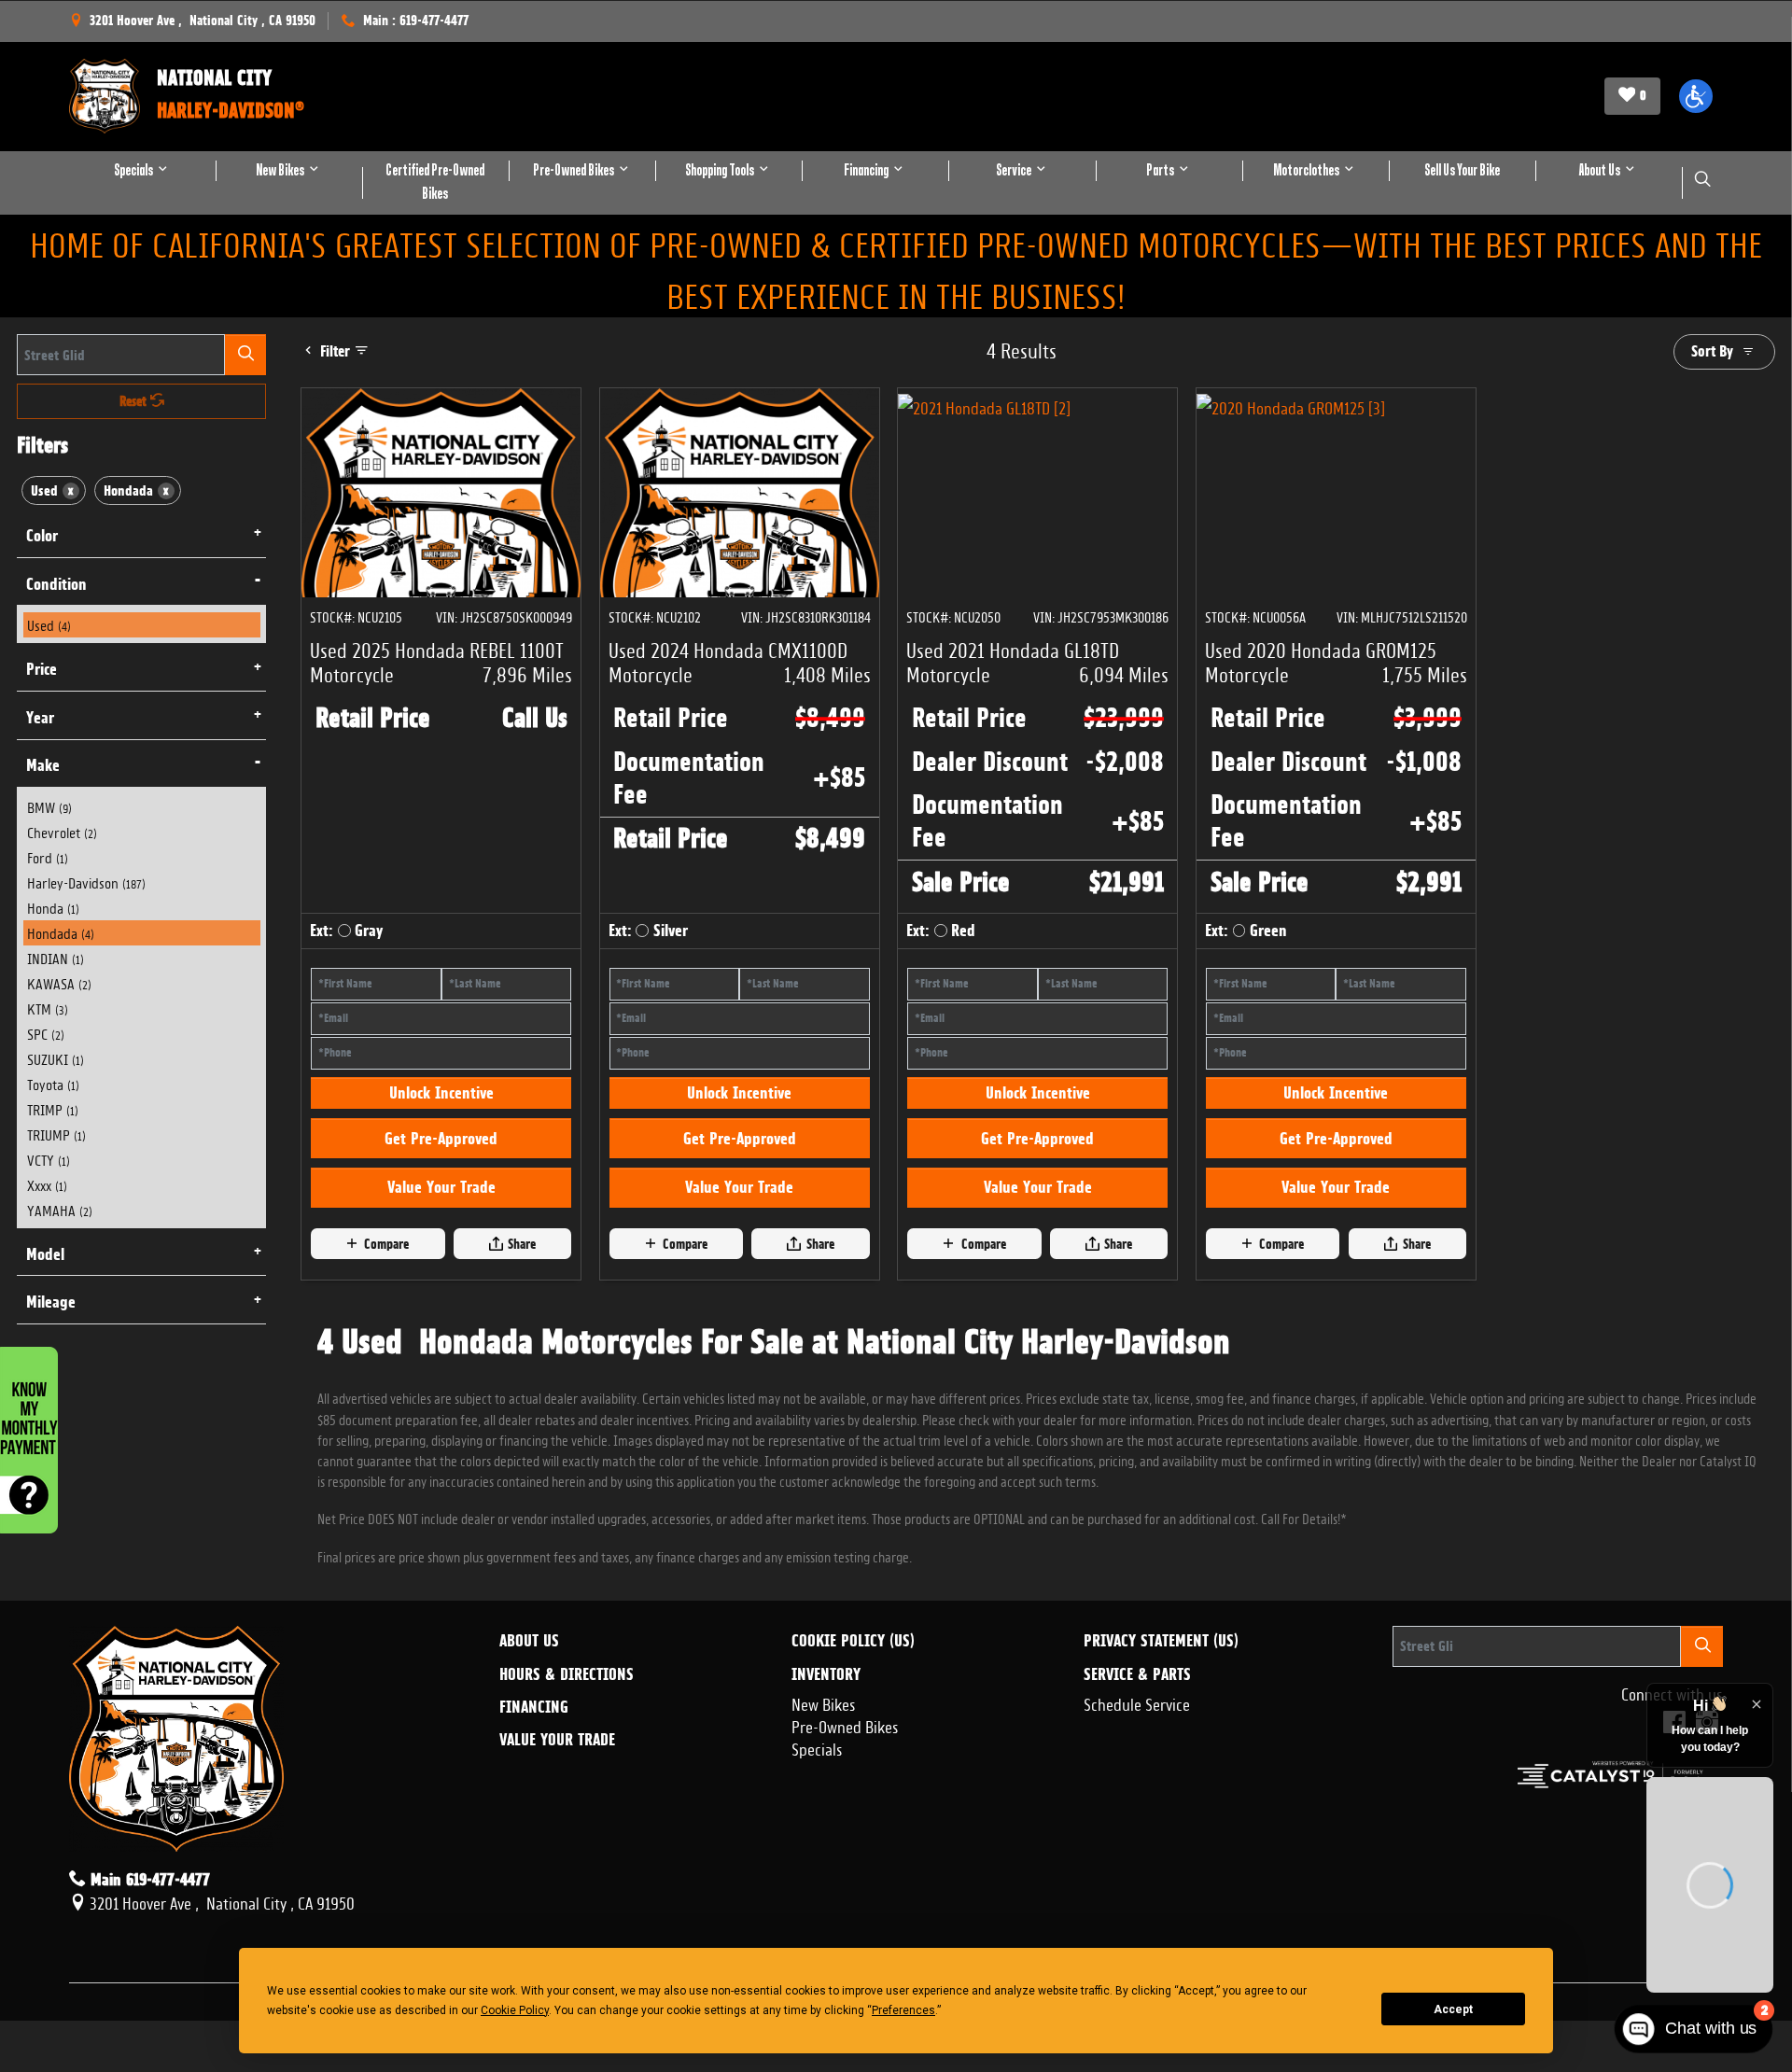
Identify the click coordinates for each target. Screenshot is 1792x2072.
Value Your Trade (441, 1287)
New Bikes (824, 1802)
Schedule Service (1137, 1802)
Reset (135, 401)
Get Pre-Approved (441, 1238)
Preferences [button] (903, 2010)
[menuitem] (142, 625)
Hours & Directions (567, 1773)
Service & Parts (1137, 1773)
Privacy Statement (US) (1161, 1741)
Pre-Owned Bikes (845, 1825)
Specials (817, 1847)
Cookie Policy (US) (853, 1741)
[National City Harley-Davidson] (105, 96)
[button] (1696, 96)
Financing (534, 1807)
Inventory (826, 1773)
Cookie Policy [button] (515, 2010)
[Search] (245, 354)
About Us (529, 1741)
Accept (1453, 2009)
